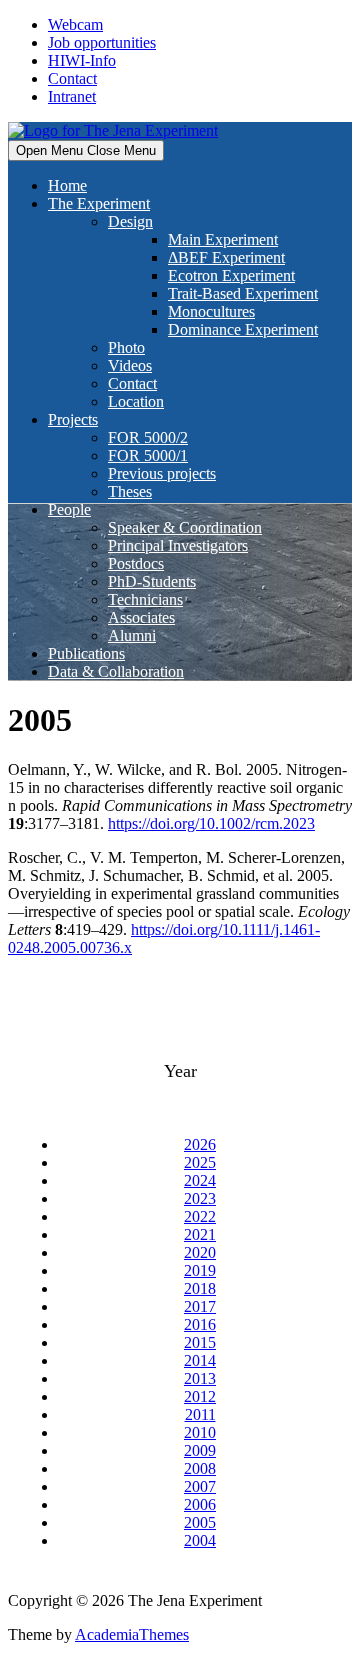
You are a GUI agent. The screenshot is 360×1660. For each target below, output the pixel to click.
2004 (200, 1540)
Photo (126, 347)
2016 (200, 1324)
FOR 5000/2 (148, 437)
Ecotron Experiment (231, 275)
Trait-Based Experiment (243, 293)
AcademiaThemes (132, 1634)
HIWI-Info (82, 60)
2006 (200, 1504)
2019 (200, 1270)
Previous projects (162, 473)
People (69, 509)
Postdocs (136, 563)
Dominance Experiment (243, 329)
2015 (200, 1342)
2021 (200, 1234)
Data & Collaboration (116, 671)
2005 (200, 1522)
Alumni (132, 635)
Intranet (72, 96)
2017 (200, 1306)
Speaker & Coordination (185, 527)
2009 (200, 1450)
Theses (130, 491)
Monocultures (211, 311)
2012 (200, 1396)
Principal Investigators (178, 545)
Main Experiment (223, 239)
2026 (200, 1144)
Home (67, 185)
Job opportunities (102, 42)
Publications (86, 653)
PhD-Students (152, 581)
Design (130, 221)
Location (136, 401)
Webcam (75, 24)
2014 (200, 1360)
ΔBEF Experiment (226, 257)
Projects (73, 419)
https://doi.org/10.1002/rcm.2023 (211, 823)
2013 (200, 1378)
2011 (200, 1414)
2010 (200, 1432)
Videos (130, 365)
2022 (200, 1216)
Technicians (145, 599)
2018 (200, 1288)
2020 (200, 1252)
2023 (200, 1198)
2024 (200, 1180)
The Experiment (99, 203)
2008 (200, 1468)
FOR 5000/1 (148, 455)
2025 (200, 1162)
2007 (200, 1486)
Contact (72, 78)
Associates (141, 617)
